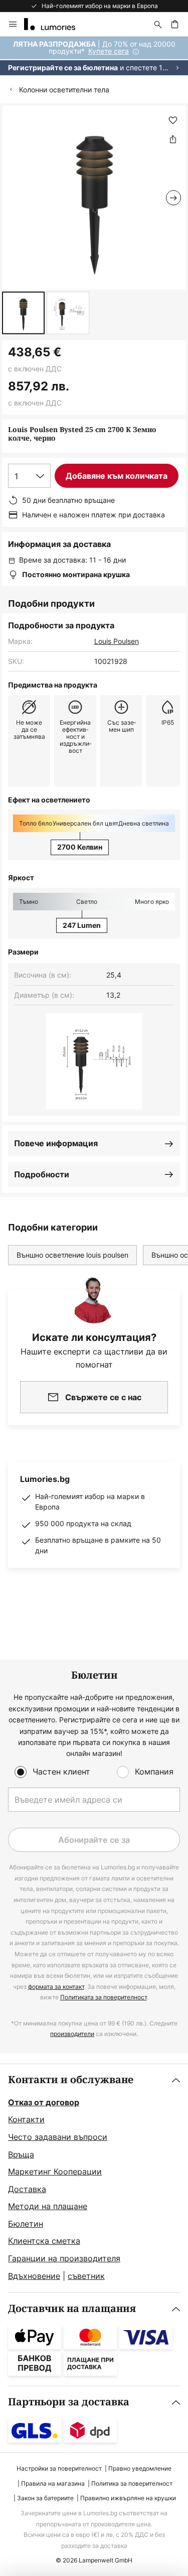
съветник (86, 2276)
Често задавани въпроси (58, 2137)
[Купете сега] (94, 56)
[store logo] (56, 24)
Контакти (26, 2119)
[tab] (94, 2179)
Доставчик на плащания (72, 2309)
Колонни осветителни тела (64, 90)
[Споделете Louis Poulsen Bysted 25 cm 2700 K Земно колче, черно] (173, 139)
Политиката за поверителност (104, 1997)
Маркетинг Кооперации (55, 2172)
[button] (23, 313)
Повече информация (56, 1143)
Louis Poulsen (117, 641)
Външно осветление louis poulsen (72, 1255)
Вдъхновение (34, 2276)
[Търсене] (158, 24)
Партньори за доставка (69, 2402)
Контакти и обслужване (71, 2080)
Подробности (42, 1174)
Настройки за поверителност (59, 2468)
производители (72, 2034)
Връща (21, 2154)
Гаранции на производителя (64, 2258)
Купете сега (109, 51)
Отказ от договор (44, 2102)
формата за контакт (56, 1987)
